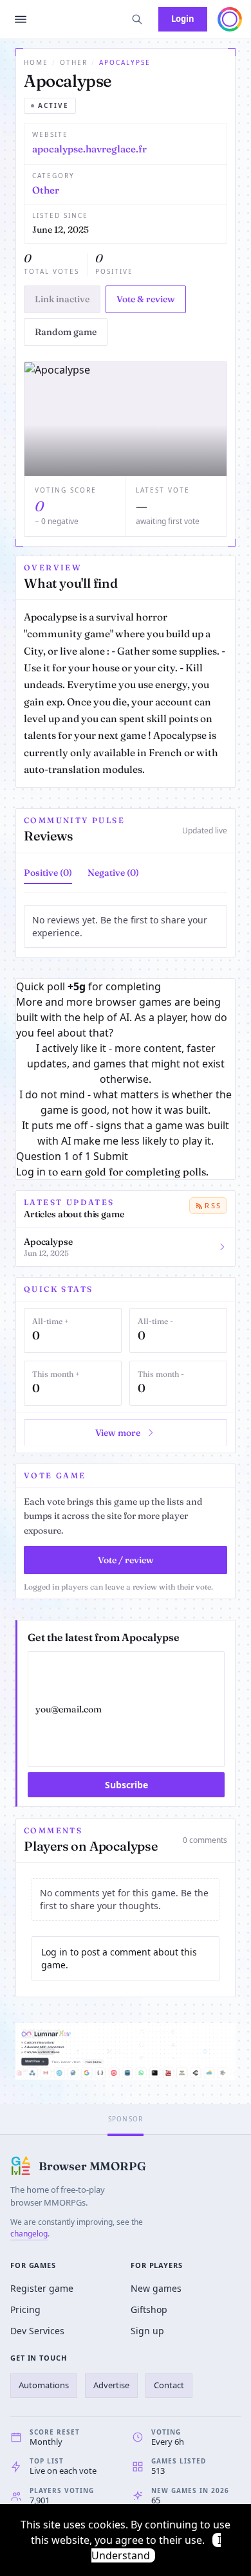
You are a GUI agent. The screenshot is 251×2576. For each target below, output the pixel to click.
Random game (66, 332)
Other (74, 62)
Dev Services (37, 2331)
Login (183, 19)
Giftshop (149, 2309)
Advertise (111, 2385)
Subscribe (126, 1785)
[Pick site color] (230, 19)
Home (36, 62)
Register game (42, 2288)
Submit (111, 1156)
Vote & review (146, 299)
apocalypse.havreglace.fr (89, 149)
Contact (169, 2385)
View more (118, 1433)
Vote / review (126, 1560)
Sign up (147, 2331)
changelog (29, 2234)
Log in (31, 1172)
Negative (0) (113, 873)
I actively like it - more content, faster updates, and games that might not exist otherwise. (126, 1064)
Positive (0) (48, 873)
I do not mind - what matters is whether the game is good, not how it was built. (126, 1102)
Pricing (25, 2309)
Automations (44, 2385)
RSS (213, 1205)
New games (156, 2288)
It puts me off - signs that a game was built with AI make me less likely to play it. (126, 1133)
